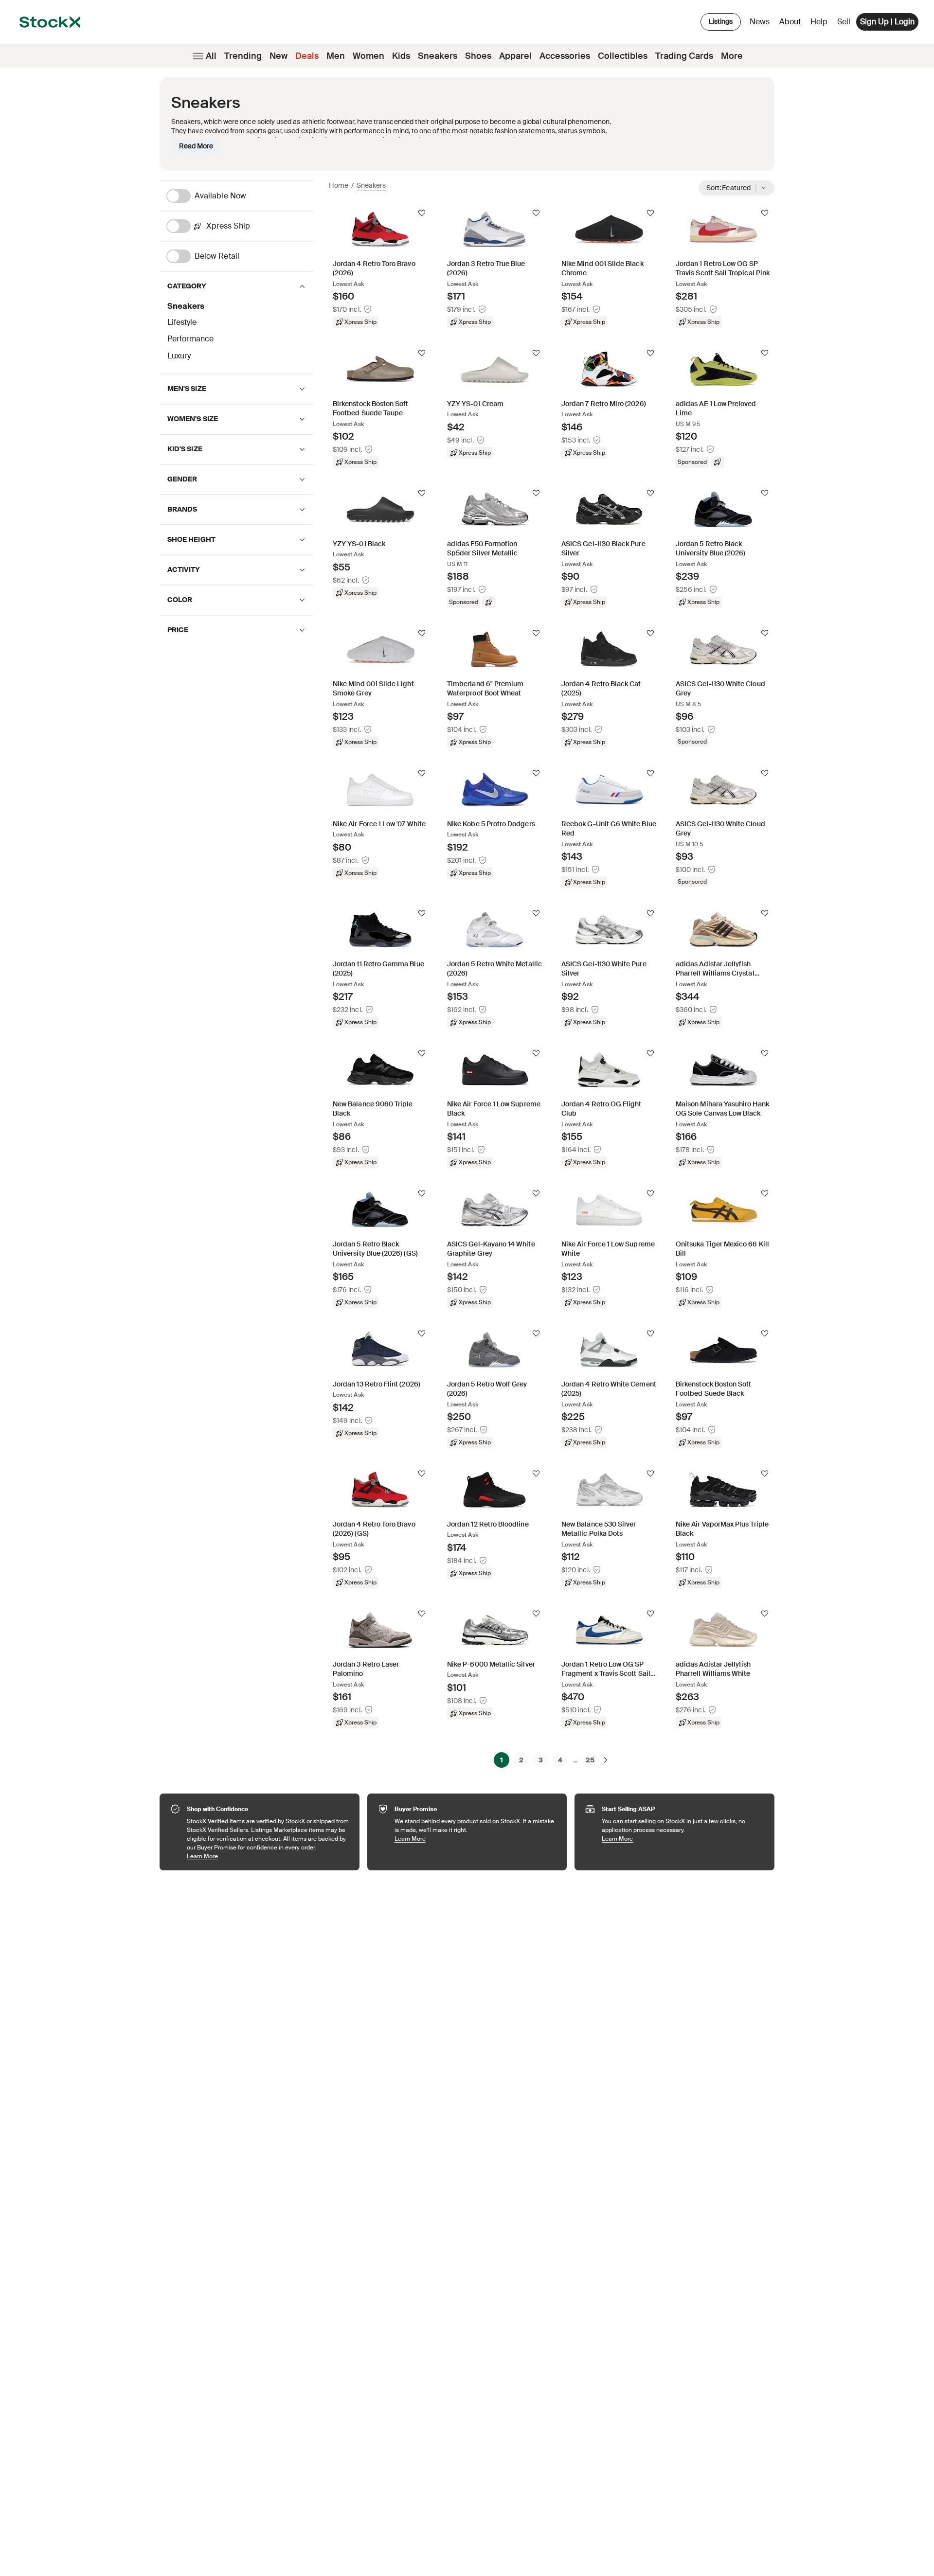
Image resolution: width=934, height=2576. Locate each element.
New (278, 56)
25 (590, 1760)
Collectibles (623, 56)
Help (819, 22)
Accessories (565, 56)
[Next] (606, 1760)
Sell (844, 22)
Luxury (179, 356)
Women (368, 56)
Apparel (515, 56)
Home (339, 185)
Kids (401, 56)
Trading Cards (684, 56)
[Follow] (422, 213)
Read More (196, 146)
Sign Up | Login (887, 22)
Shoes (478, 56)
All (211, 56)
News (760, 22)
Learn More (268, 1856)
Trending (243, 56)
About (792, 24)
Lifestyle (182, 322)
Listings (721, 21)
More (732, 56)
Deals (307, 56)
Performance (190, 339)
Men (336, 56)
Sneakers (438, 56)
